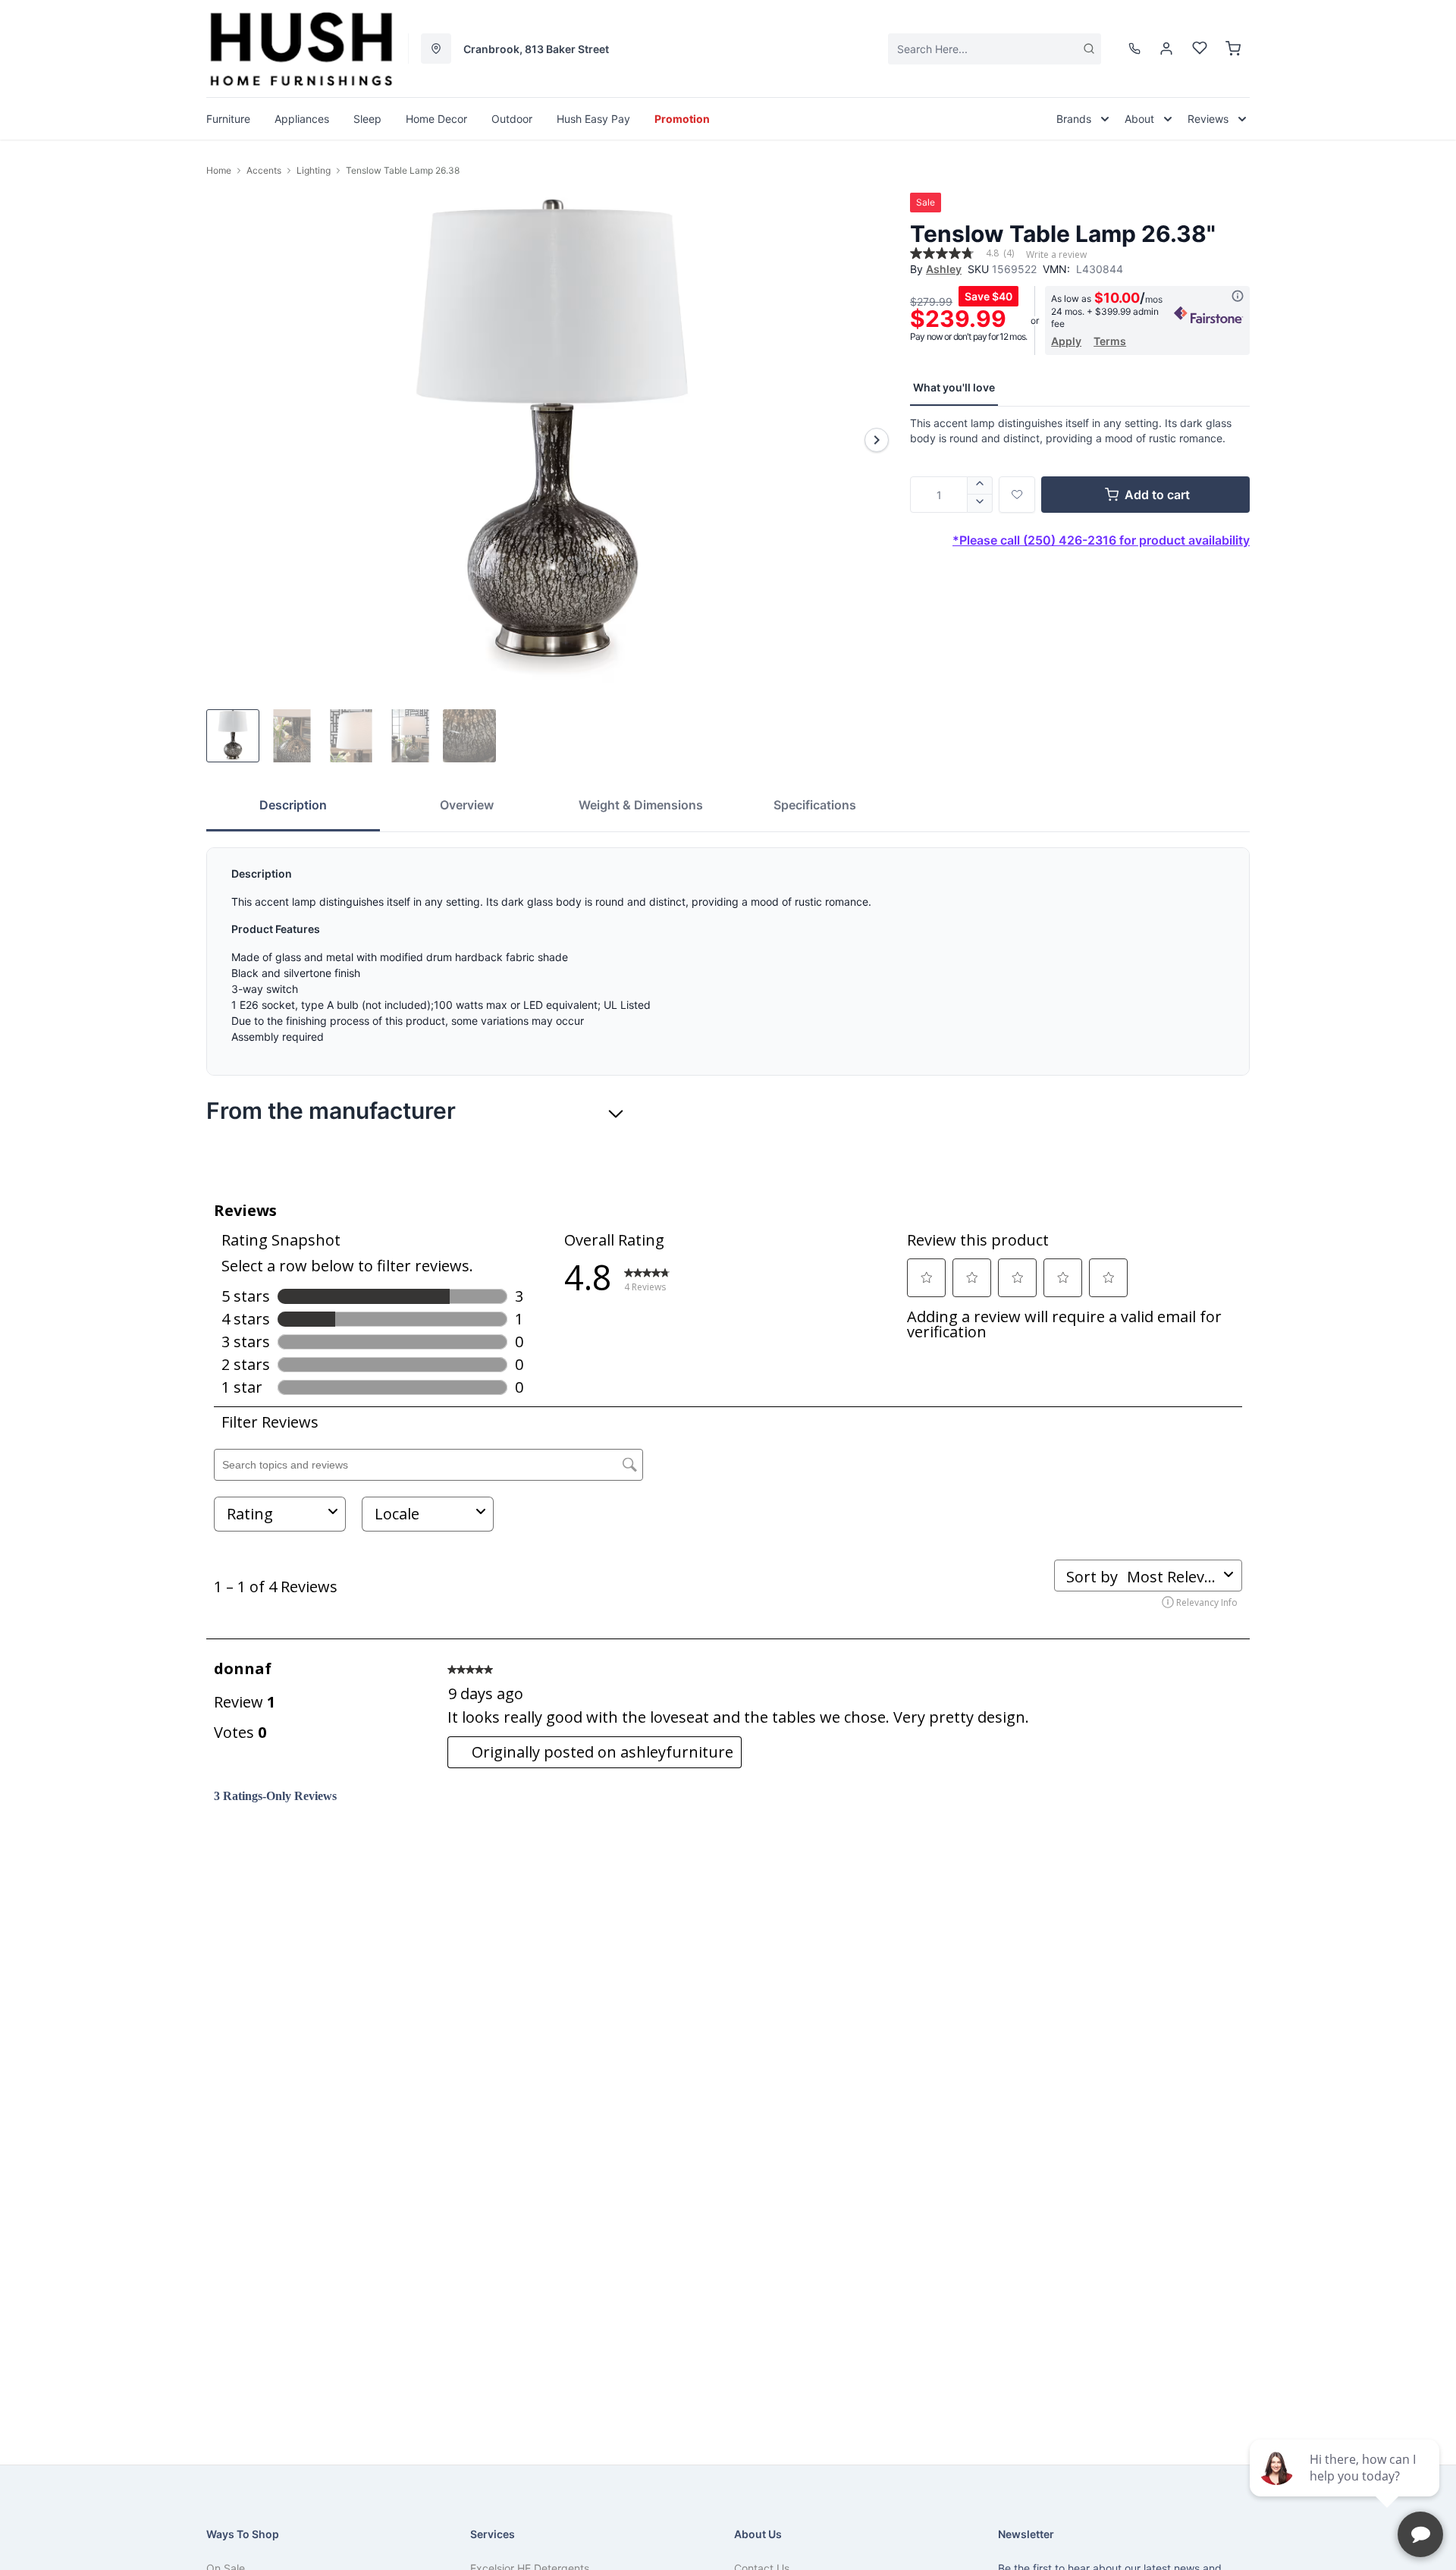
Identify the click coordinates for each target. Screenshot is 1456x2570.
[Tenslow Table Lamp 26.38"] (552, 440)
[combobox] (995, 49)
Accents (264, 170)
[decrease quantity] (980, 504)
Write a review (1056, 255)
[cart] (1233, 49)
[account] (1166, 49)
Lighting (314, 170)
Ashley (944, 269)
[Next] (877, 440)
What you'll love (954, 387)
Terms (1110, 341)
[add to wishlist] (1017, 495)
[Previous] (227, 440)
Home (219, 170)
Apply (1066, 341)
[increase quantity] (980, 485)
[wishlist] (1200, 49)
